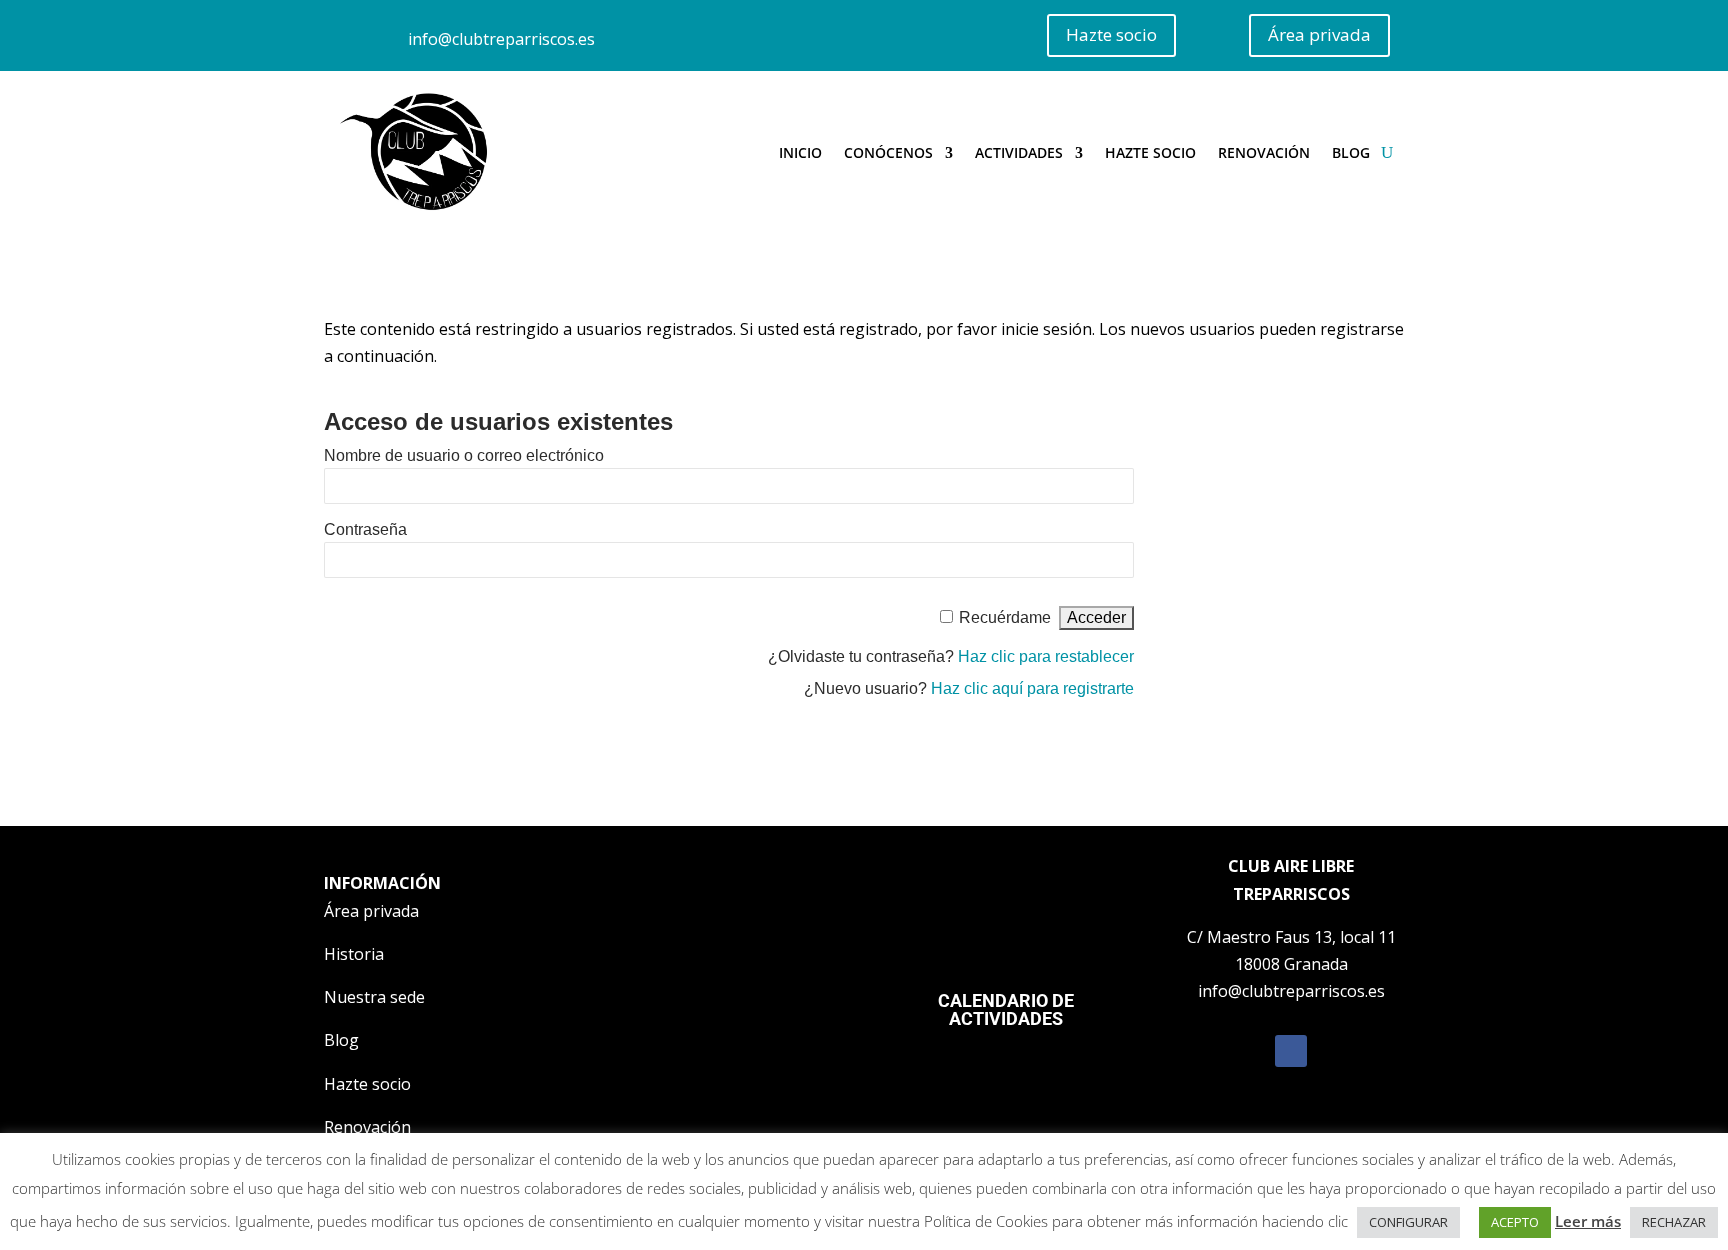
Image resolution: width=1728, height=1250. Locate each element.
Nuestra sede (374, 997)
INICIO (800, 152)
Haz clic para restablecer (1046, 656)
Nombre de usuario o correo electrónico (464, 455)
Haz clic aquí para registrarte (1032, 688)
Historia (354, 954)
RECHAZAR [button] (1674, 1222)
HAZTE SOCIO (1150, 152)
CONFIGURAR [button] (1408, 1222)
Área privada (1319, 34)
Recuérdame (1005, 617)
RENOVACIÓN (1264, 152)
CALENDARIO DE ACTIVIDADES (1006, 1009)
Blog (341, 1040)
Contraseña (365, 529)
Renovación (367, 1127)
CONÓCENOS (888, 152)
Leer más (1588, 1221)
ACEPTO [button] (1515, 1222)
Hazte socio (1111, 34)
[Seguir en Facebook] (1291, 1051)
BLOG (1351, 152)
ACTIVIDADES (1019, 152)
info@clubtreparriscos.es (501, 39)
